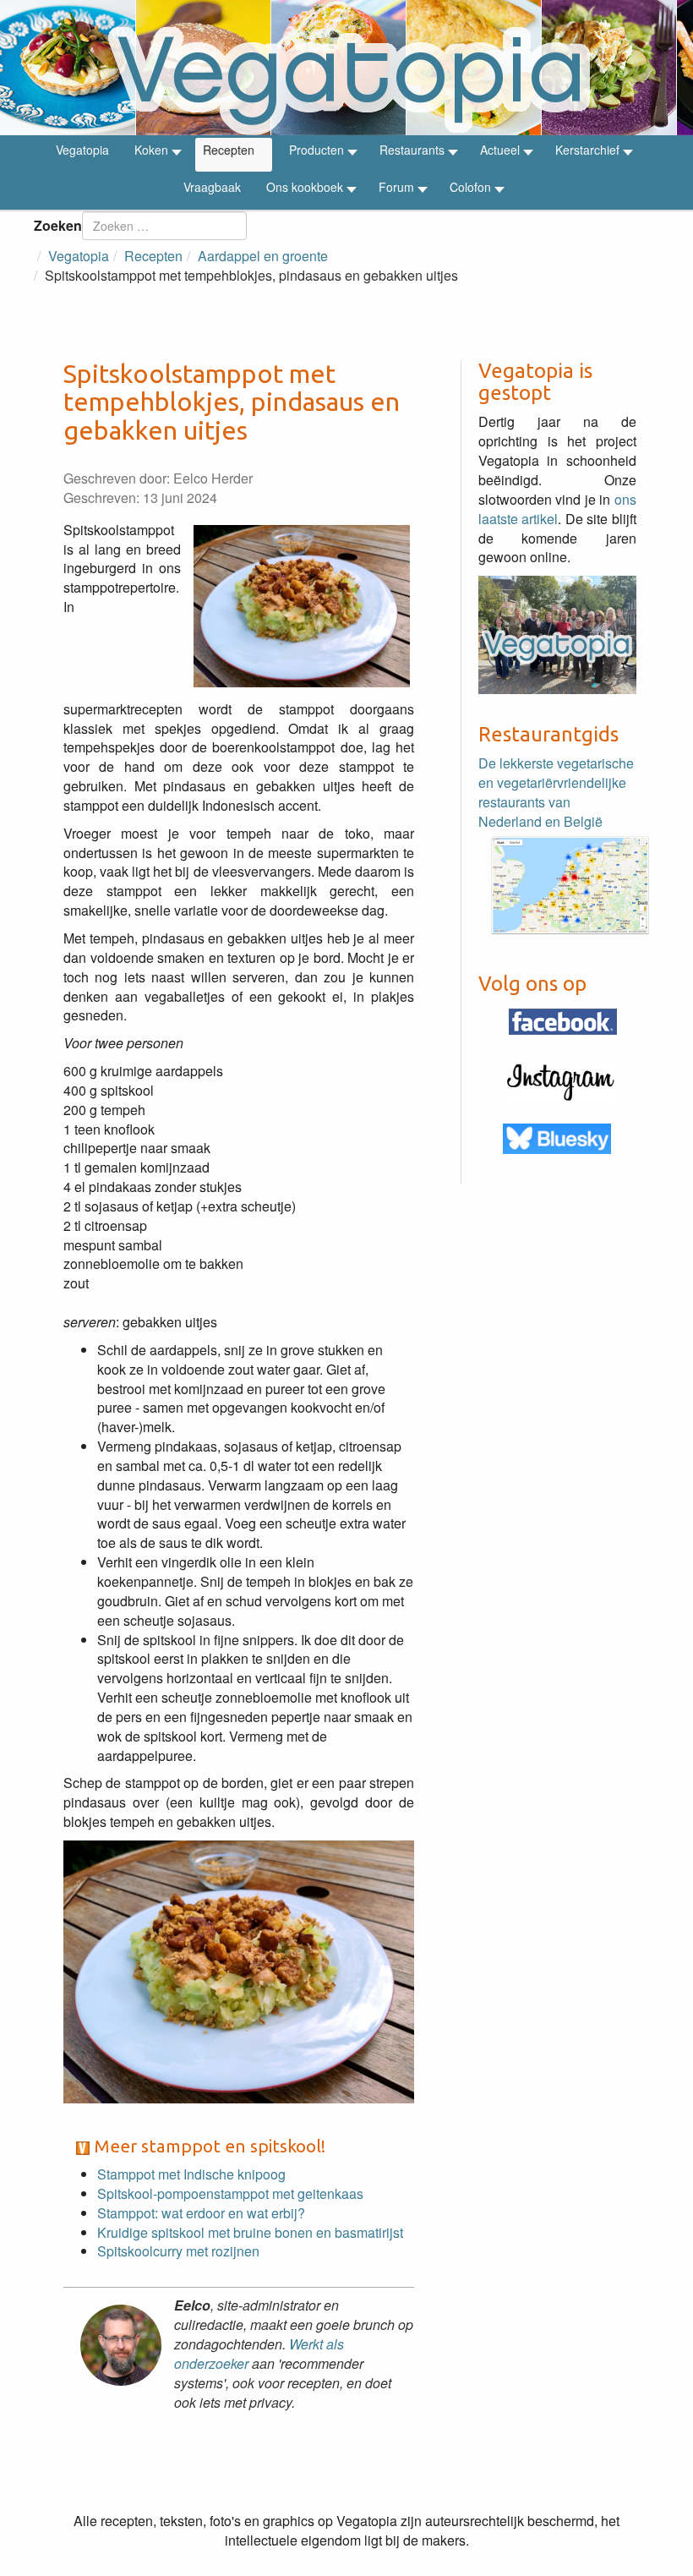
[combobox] (164, 226)
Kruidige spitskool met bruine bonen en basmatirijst (250, 2232)
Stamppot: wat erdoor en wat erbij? (201, 2213)
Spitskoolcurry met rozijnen (178, 2251)
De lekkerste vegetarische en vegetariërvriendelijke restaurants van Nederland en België (556, 792)
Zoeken (58, 225)
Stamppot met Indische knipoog (191, 2174)
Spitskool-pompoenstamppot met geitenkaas (230, 2193)
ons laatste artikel (557, 509)
